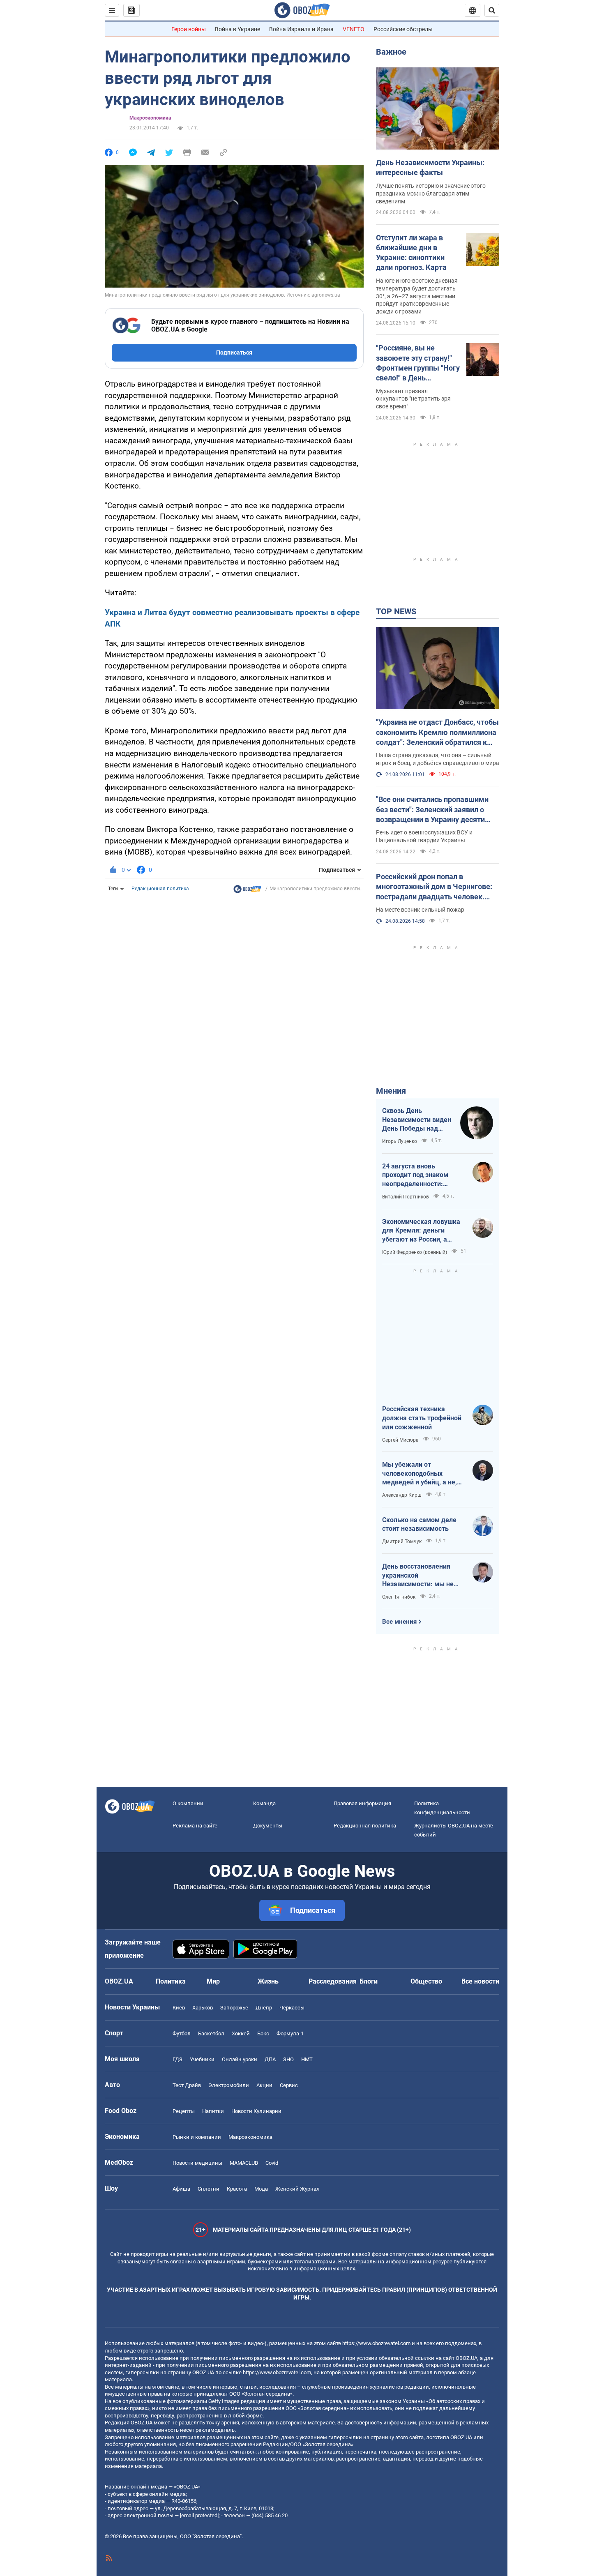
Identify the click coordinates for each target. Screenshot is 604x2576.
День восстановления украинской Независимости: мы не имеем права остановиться (418, 1576)
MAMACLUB (244, 2163)
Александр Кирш (402, 1495)
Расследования (333, 1981)
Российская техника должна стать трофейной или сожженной (422, 1418)
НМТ (307, 2059)
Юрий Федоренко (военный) (415, 1252)
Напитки (213, 2111)
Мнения (391, 1091)
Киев (179, 2008)
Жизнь (268, 1981)
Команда (264, 1803)
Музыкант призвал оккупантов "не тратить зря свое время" (413, 399)
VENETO (354, 29)
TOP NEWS (396, 611)
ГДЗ (178, 2059)
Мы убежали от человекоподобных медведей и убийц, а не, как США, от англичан (420, 1474)
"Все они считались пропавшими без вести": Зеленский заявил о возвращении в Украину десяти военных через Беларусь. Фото (432, 810)
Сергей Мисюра (400, 1440)
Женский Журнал (297, 2189)
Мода (261, 2189)
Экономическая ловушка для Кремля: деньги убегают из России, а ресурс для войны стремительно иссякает (421, 1231)
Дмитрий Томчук (402, 1541)
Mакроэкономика (150, 118)
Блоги (369, 1981)
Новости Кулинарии (256, 2111)
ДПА (270, 2059)
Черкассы (292, 2008)
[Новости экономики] (247, 891)
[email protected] (199, 2515)
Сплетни (209, 2189)
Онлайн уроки (240, 2059)
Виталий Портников (406, 1197)
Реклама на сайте (195, 1826)
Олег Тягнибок (399, 1597)
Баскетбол (211, 2033)
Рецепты (184, 2111)
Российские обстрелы (403, 29)
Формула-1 (290, 2033)
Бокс (263, 2033)
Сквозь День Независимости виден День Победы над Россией (417, 1120)
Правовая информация (362, 1803)
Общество (426, 1981)
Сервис (289, 2085)
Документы (268, 1826)
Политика (171, 1981)
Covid (272, 2163)
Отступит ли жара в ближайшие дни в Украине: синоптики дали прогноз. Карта (411, 253)
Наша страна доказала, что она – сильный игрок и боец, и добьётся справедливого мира (438, 759)
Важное (391, 52)
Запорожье (234, 2008)
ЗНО (288, 2059)
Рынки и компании (197, 2137)
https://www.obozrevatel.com (376, 2343)
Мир (213, 1981)
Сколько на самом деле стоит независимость (419, 1524)
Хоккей (241, 2033)
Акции (264, 2085)
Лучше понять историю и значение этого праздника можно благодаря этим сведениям (431, 194)
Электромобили (229, 2085)
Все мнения (399, 1622)
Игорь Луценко (400, 1141)
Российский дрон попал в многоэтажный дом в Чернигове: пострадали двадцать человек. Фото (434, 887)
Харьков (203, 2008)
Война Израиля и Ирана (301, 29)
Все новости (480, 1981)
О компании (188, 1803)
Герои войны (189, 29)
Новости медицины (197, 2163)
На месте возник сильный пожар (420, 910)
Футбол (182, 2033)
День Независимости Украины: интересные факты (430, 167)
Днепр (264, 2008)
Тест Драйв (187, 2085)
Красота (237, 2189)
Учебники (202, 2059)
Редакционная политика (160, 889)
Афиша (181, 2189)
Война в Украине (237, 29)
